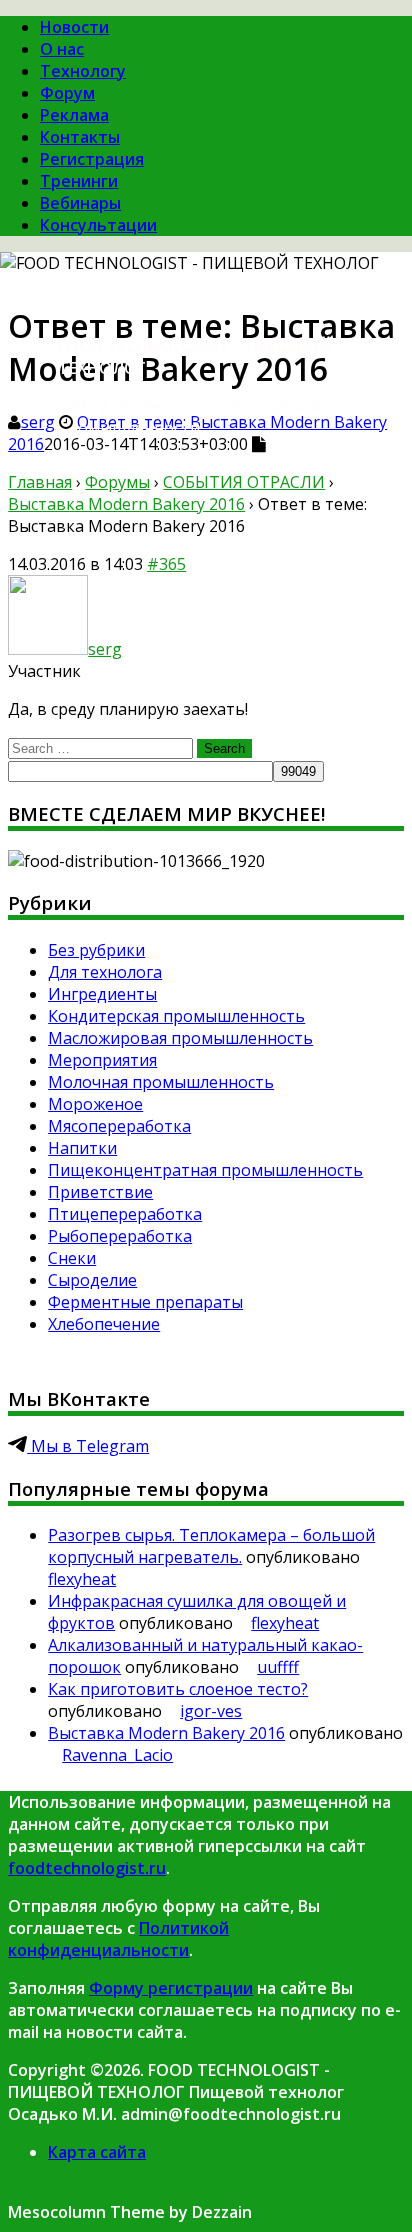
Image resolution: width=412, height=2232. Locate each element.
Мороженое (95, 1104)
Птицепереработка (125, 1214)
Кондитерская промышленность (176, 1016)
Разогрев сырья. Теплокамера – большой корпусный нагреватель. (211, 1546)
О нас (62, 49)
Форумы (117, 482)
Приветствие (100, 1192)
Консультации (98, 225)
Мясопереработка (119, 1126)
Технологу (83, 71)
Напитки (82, 1148)
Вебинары (80, 203)
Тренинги (79, 181)
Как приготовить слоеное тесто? (178, 1689)
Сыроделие (92, 1280)
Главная (40, 482)
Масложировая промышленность (180, 1038)
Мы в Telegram (88, 1446)
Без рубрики (96, 950)
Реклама (74, 115)
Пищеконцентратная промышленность (205, 1170)
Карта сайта (97, 2152)
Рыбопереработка (120, 1236)
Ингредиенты (102, 994)
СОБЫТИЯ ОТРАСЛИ (244, 482)
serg (38, 422)
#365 (166, 564)
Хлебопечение (104, 1324)
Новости (74, 27)
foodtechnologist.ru (87, 1868)
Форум (67, 93)
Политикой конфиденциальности (118, 1939)
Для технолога (105, 972)
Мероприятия (102, 1060)
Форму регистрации (171, 1988)
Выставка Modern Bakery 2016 (126, 504)
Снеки (72, 1258)
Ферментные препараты (145, 1302)
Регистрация (92, 159)
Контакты (80, 137)
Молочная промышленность (161, 1082)
